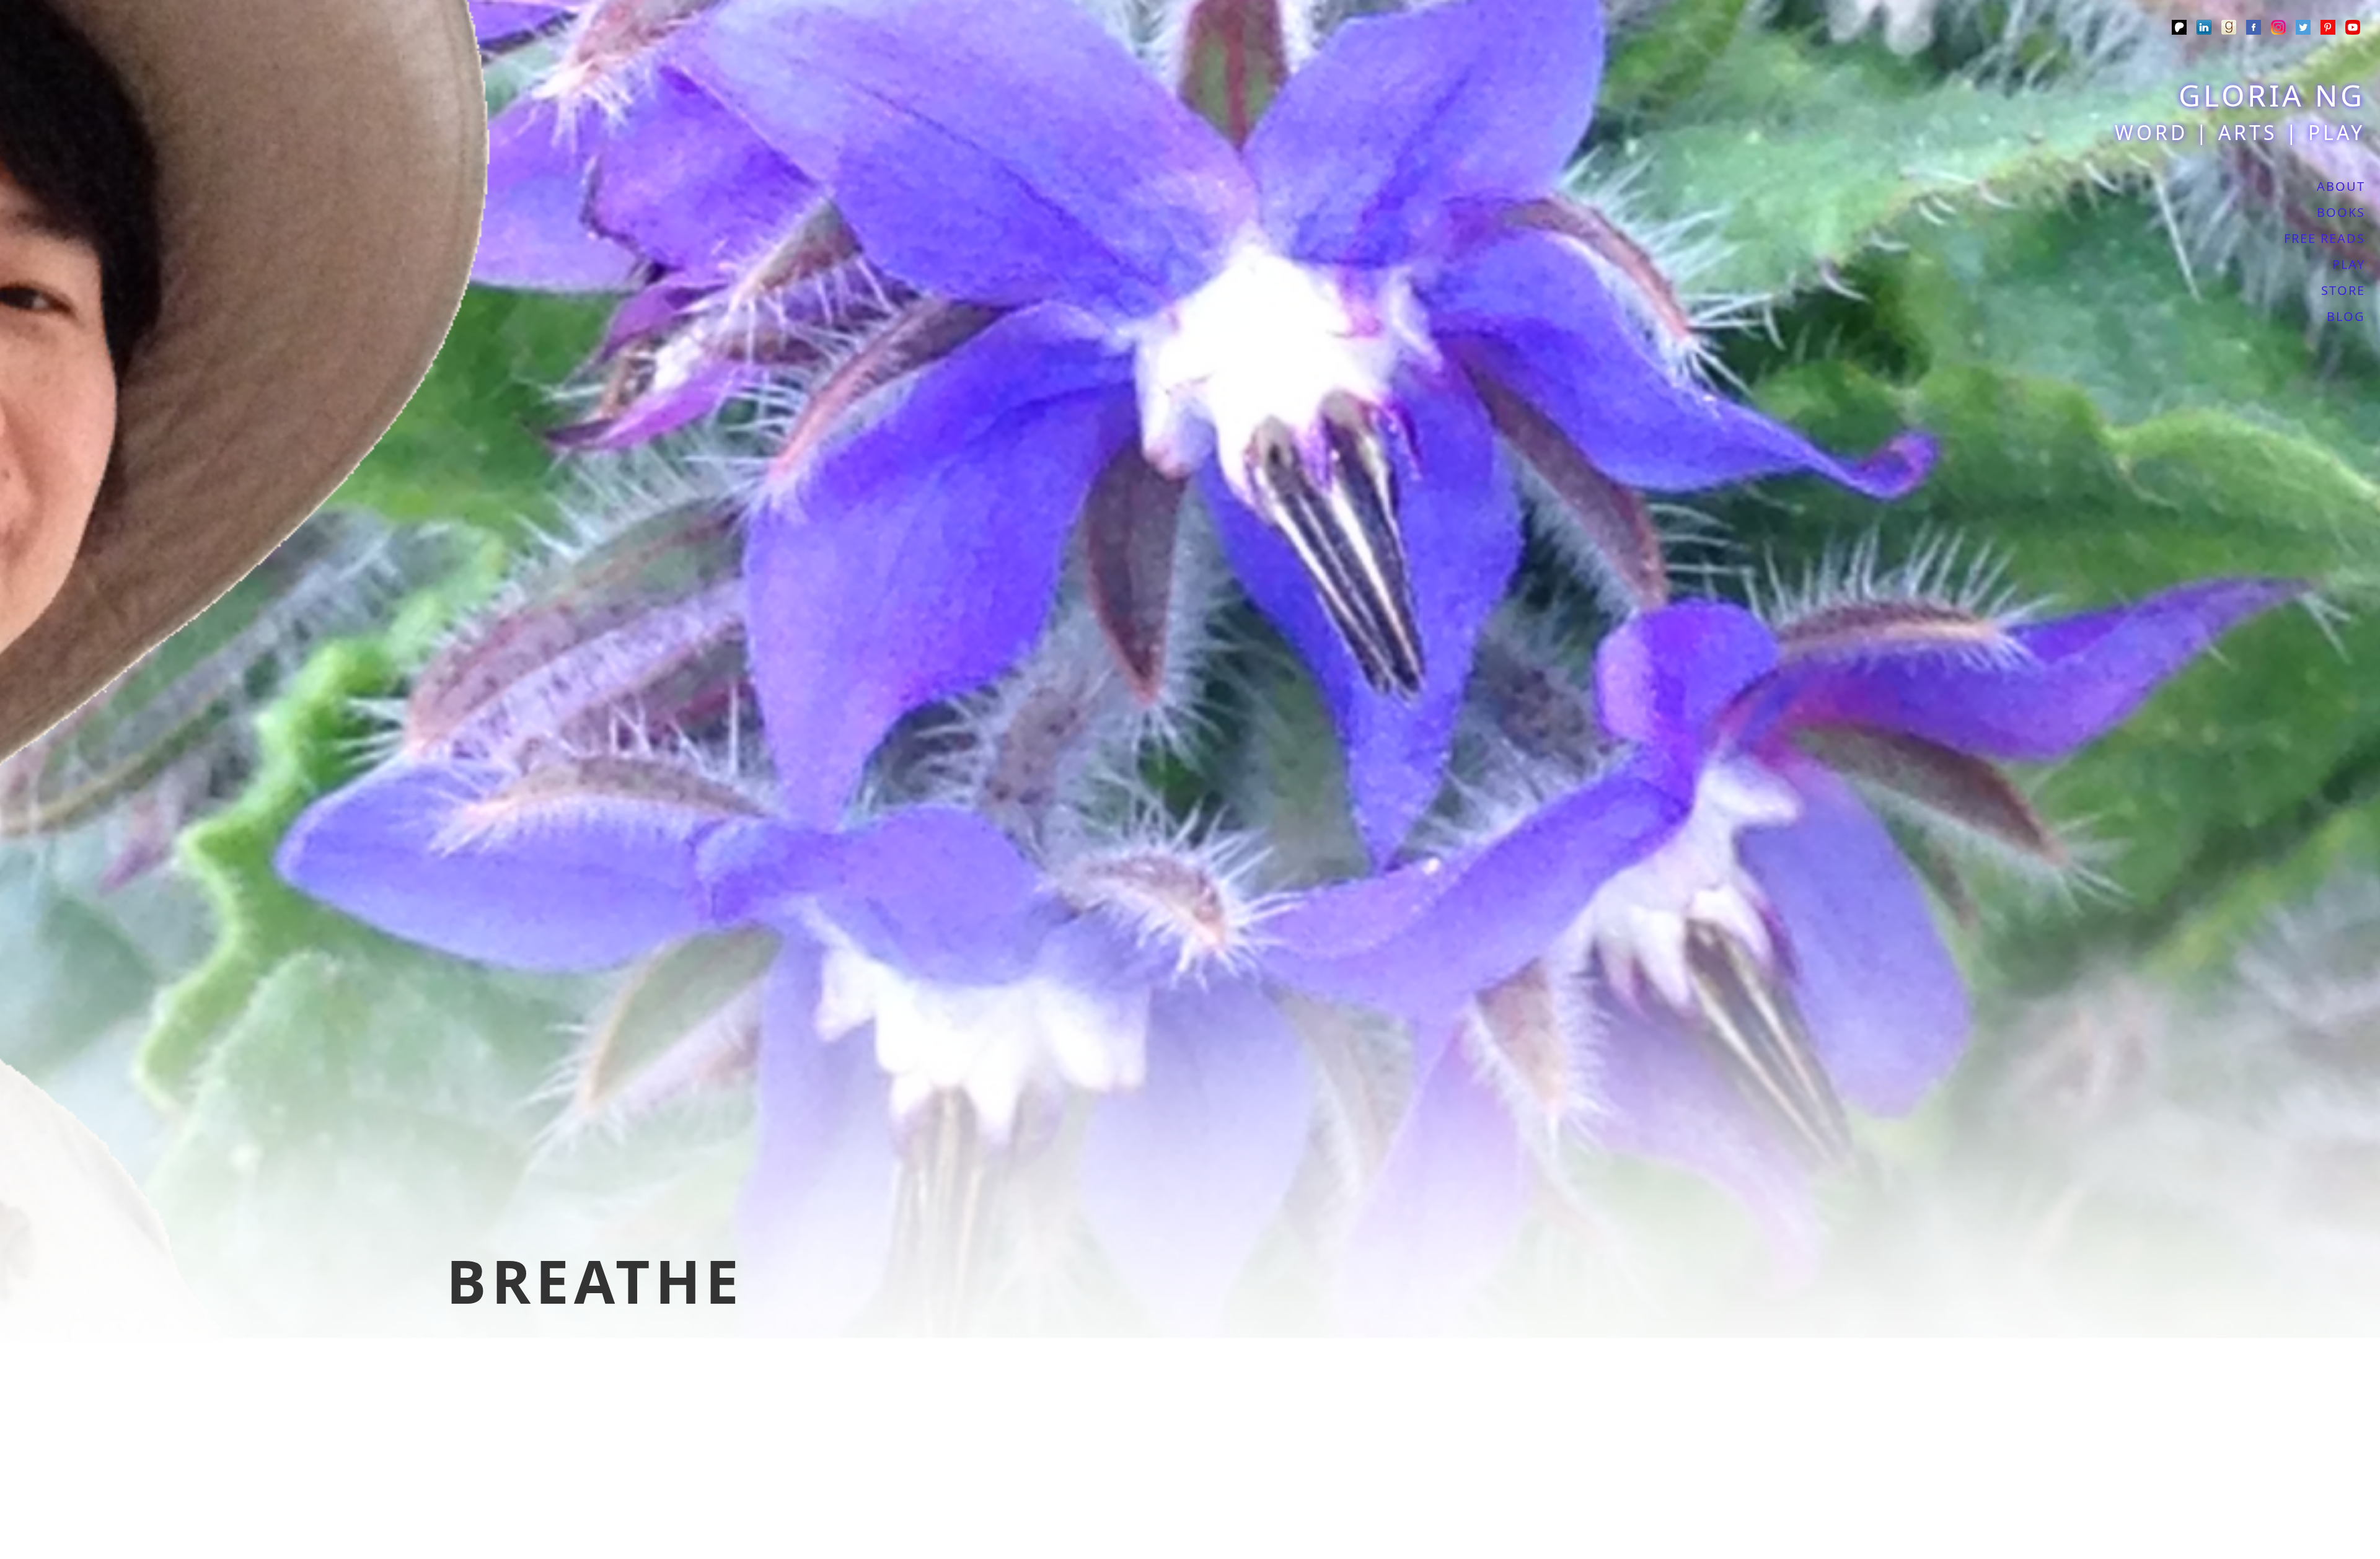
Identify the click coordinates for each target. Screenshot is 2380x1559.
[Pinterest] (2328, 29)
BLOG (2346, 316)
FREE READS (2325, 238)
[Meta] (2254, 29)
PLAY (2349, 264)
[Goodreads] (2229, 29)
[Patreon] (2179, 29)
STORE (2343, 290)
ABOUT (2341, 186)
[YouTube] (2353, 29)
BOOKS (2341, 212)
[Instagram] (2278, 29)
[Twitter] (2303, 29)
